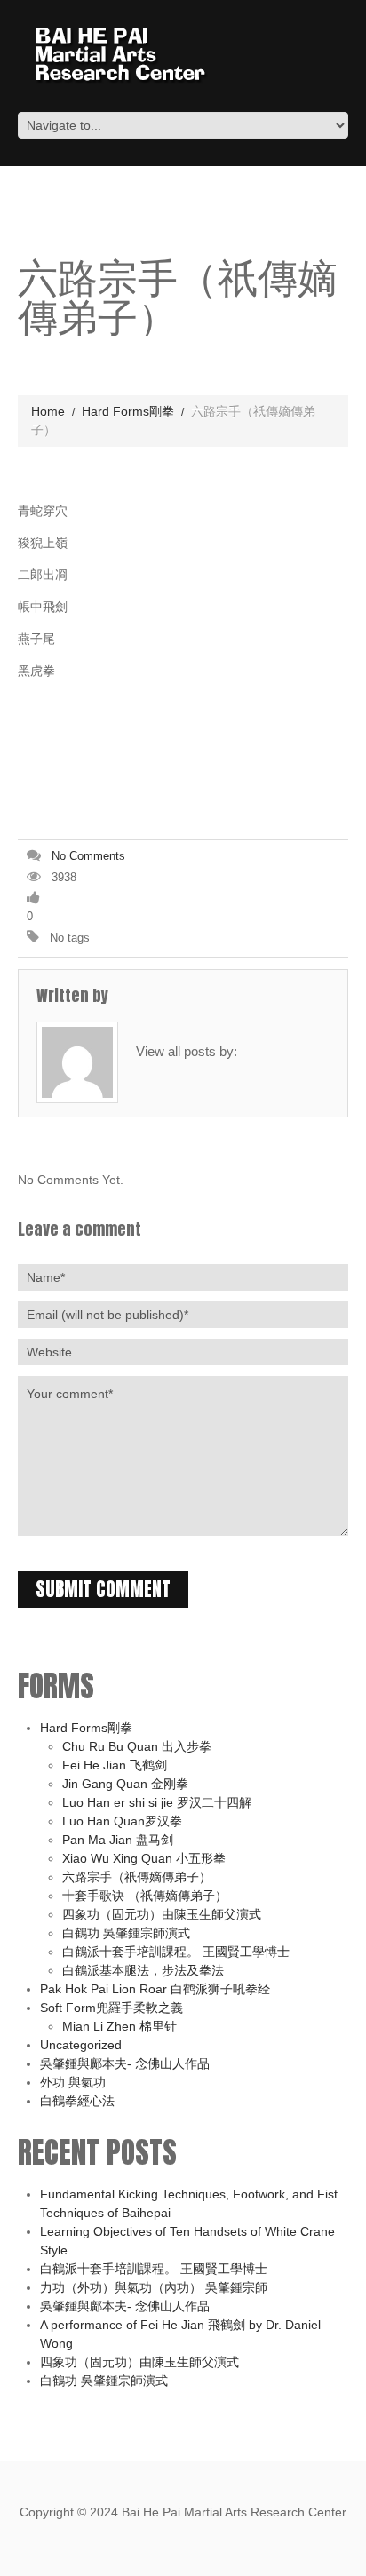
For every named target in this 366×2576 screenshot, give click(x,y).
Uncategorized (81, 2045)
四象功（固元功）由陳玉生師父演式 (162, 1914)
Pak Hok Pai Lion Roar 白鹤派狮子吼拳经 (155, 1989)
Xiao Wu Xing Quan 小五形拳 (144, 1858)
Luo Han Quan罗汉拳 (122, 1821)
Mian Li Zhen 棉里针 (119, 2026)
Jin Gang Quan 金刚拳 (125, 1784)
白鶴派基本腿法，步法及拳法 (143, 1970)
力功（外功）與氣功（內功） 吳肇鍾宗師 (154, 2287)
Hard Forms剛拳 (128, 411)
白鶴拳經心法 (77, 2101)
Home (48, 411)
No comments (88, 856)
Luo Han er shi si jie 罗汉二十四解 (157, 1802)
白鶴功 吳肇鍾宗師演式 (126, 1933)
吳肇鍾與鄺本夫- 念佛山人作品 (125, 2063)
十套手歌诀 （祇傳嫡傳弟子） (145, 1896)
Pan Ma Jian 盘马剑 (118, 1840)
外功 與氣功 (73, 2082)
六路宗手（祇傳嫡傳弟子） (137, 1877)
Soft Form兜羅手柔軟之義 (111, 2008)
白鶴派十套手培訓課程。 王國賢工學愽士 (176, 1952)
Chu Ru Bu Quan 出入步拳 (137, 1746)
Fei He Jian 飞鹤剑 (115, 1765)
